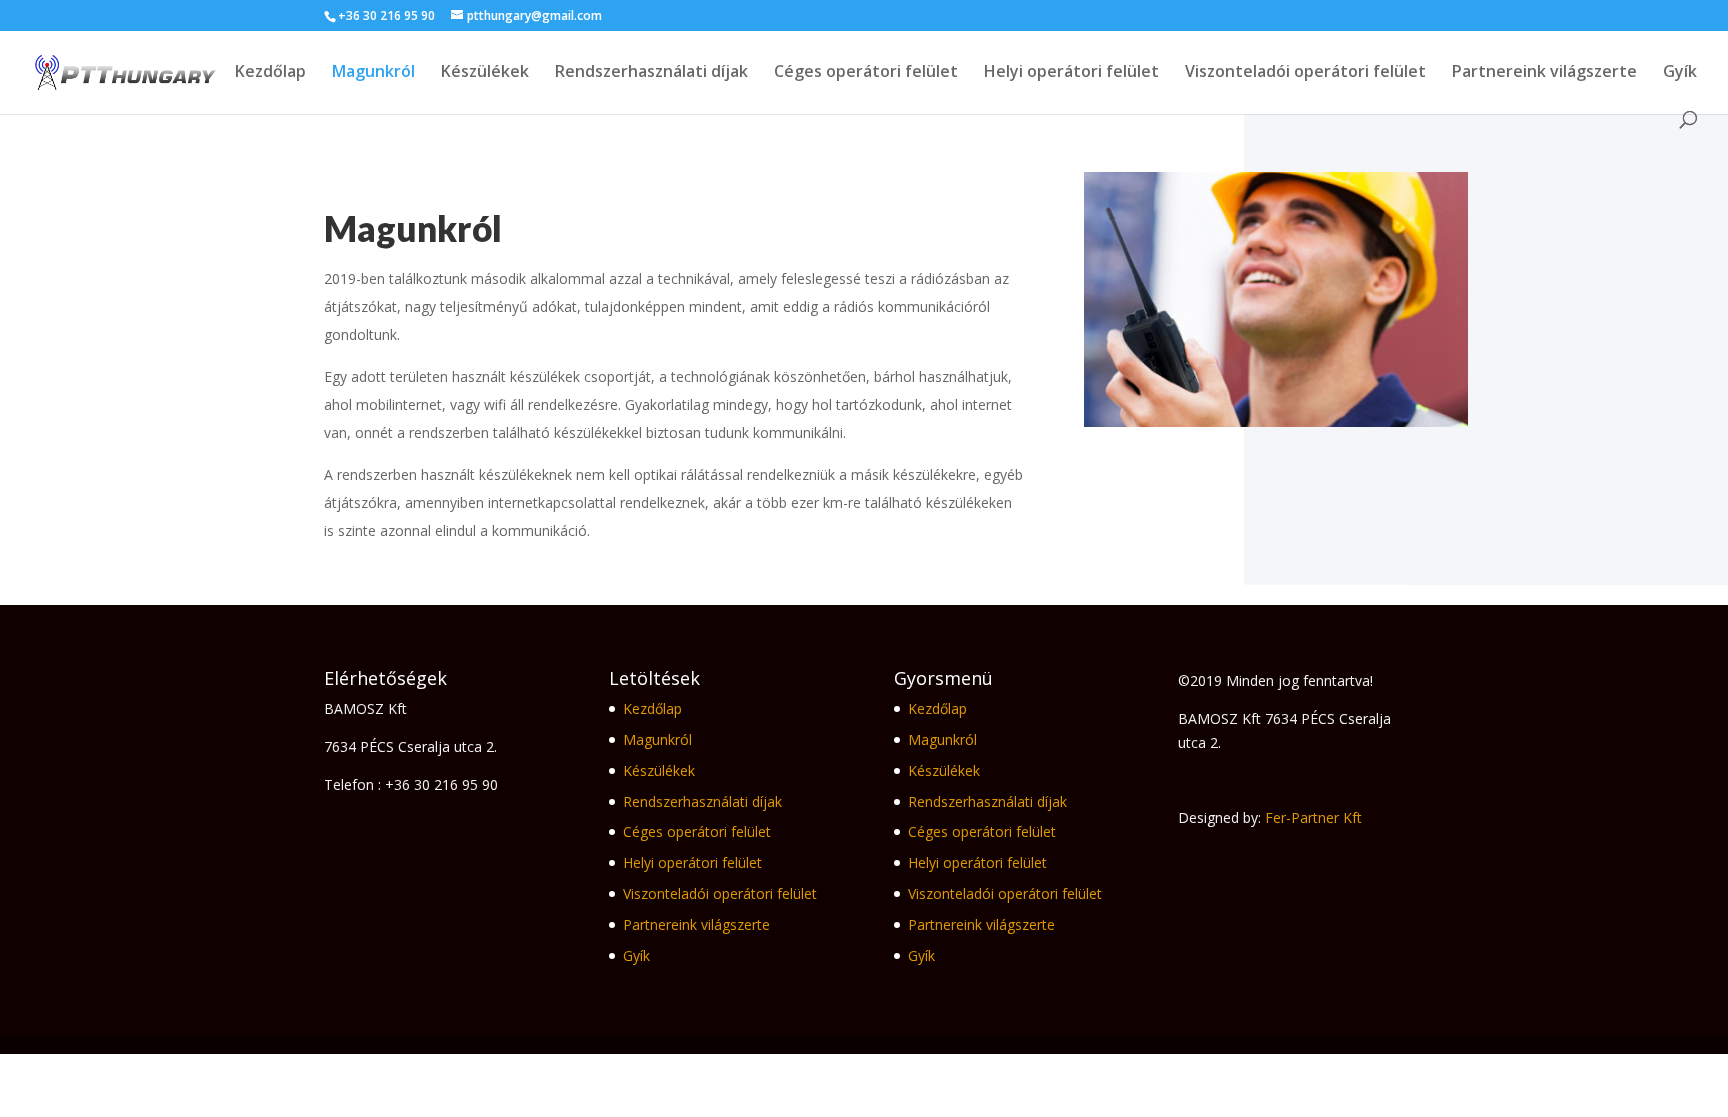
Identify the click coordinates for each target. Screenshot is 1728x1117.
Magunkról (373, 73)
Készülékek (485, 73)
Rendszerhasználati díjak (651, 73)
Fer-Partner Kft (1313, 817)
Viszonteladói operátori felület (1305, 73)
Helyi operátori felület (1071, 73)
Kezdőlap (270, 73)
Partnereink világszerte (1544, 73)
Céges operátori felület (866, 73)
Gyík (1680, 73)
